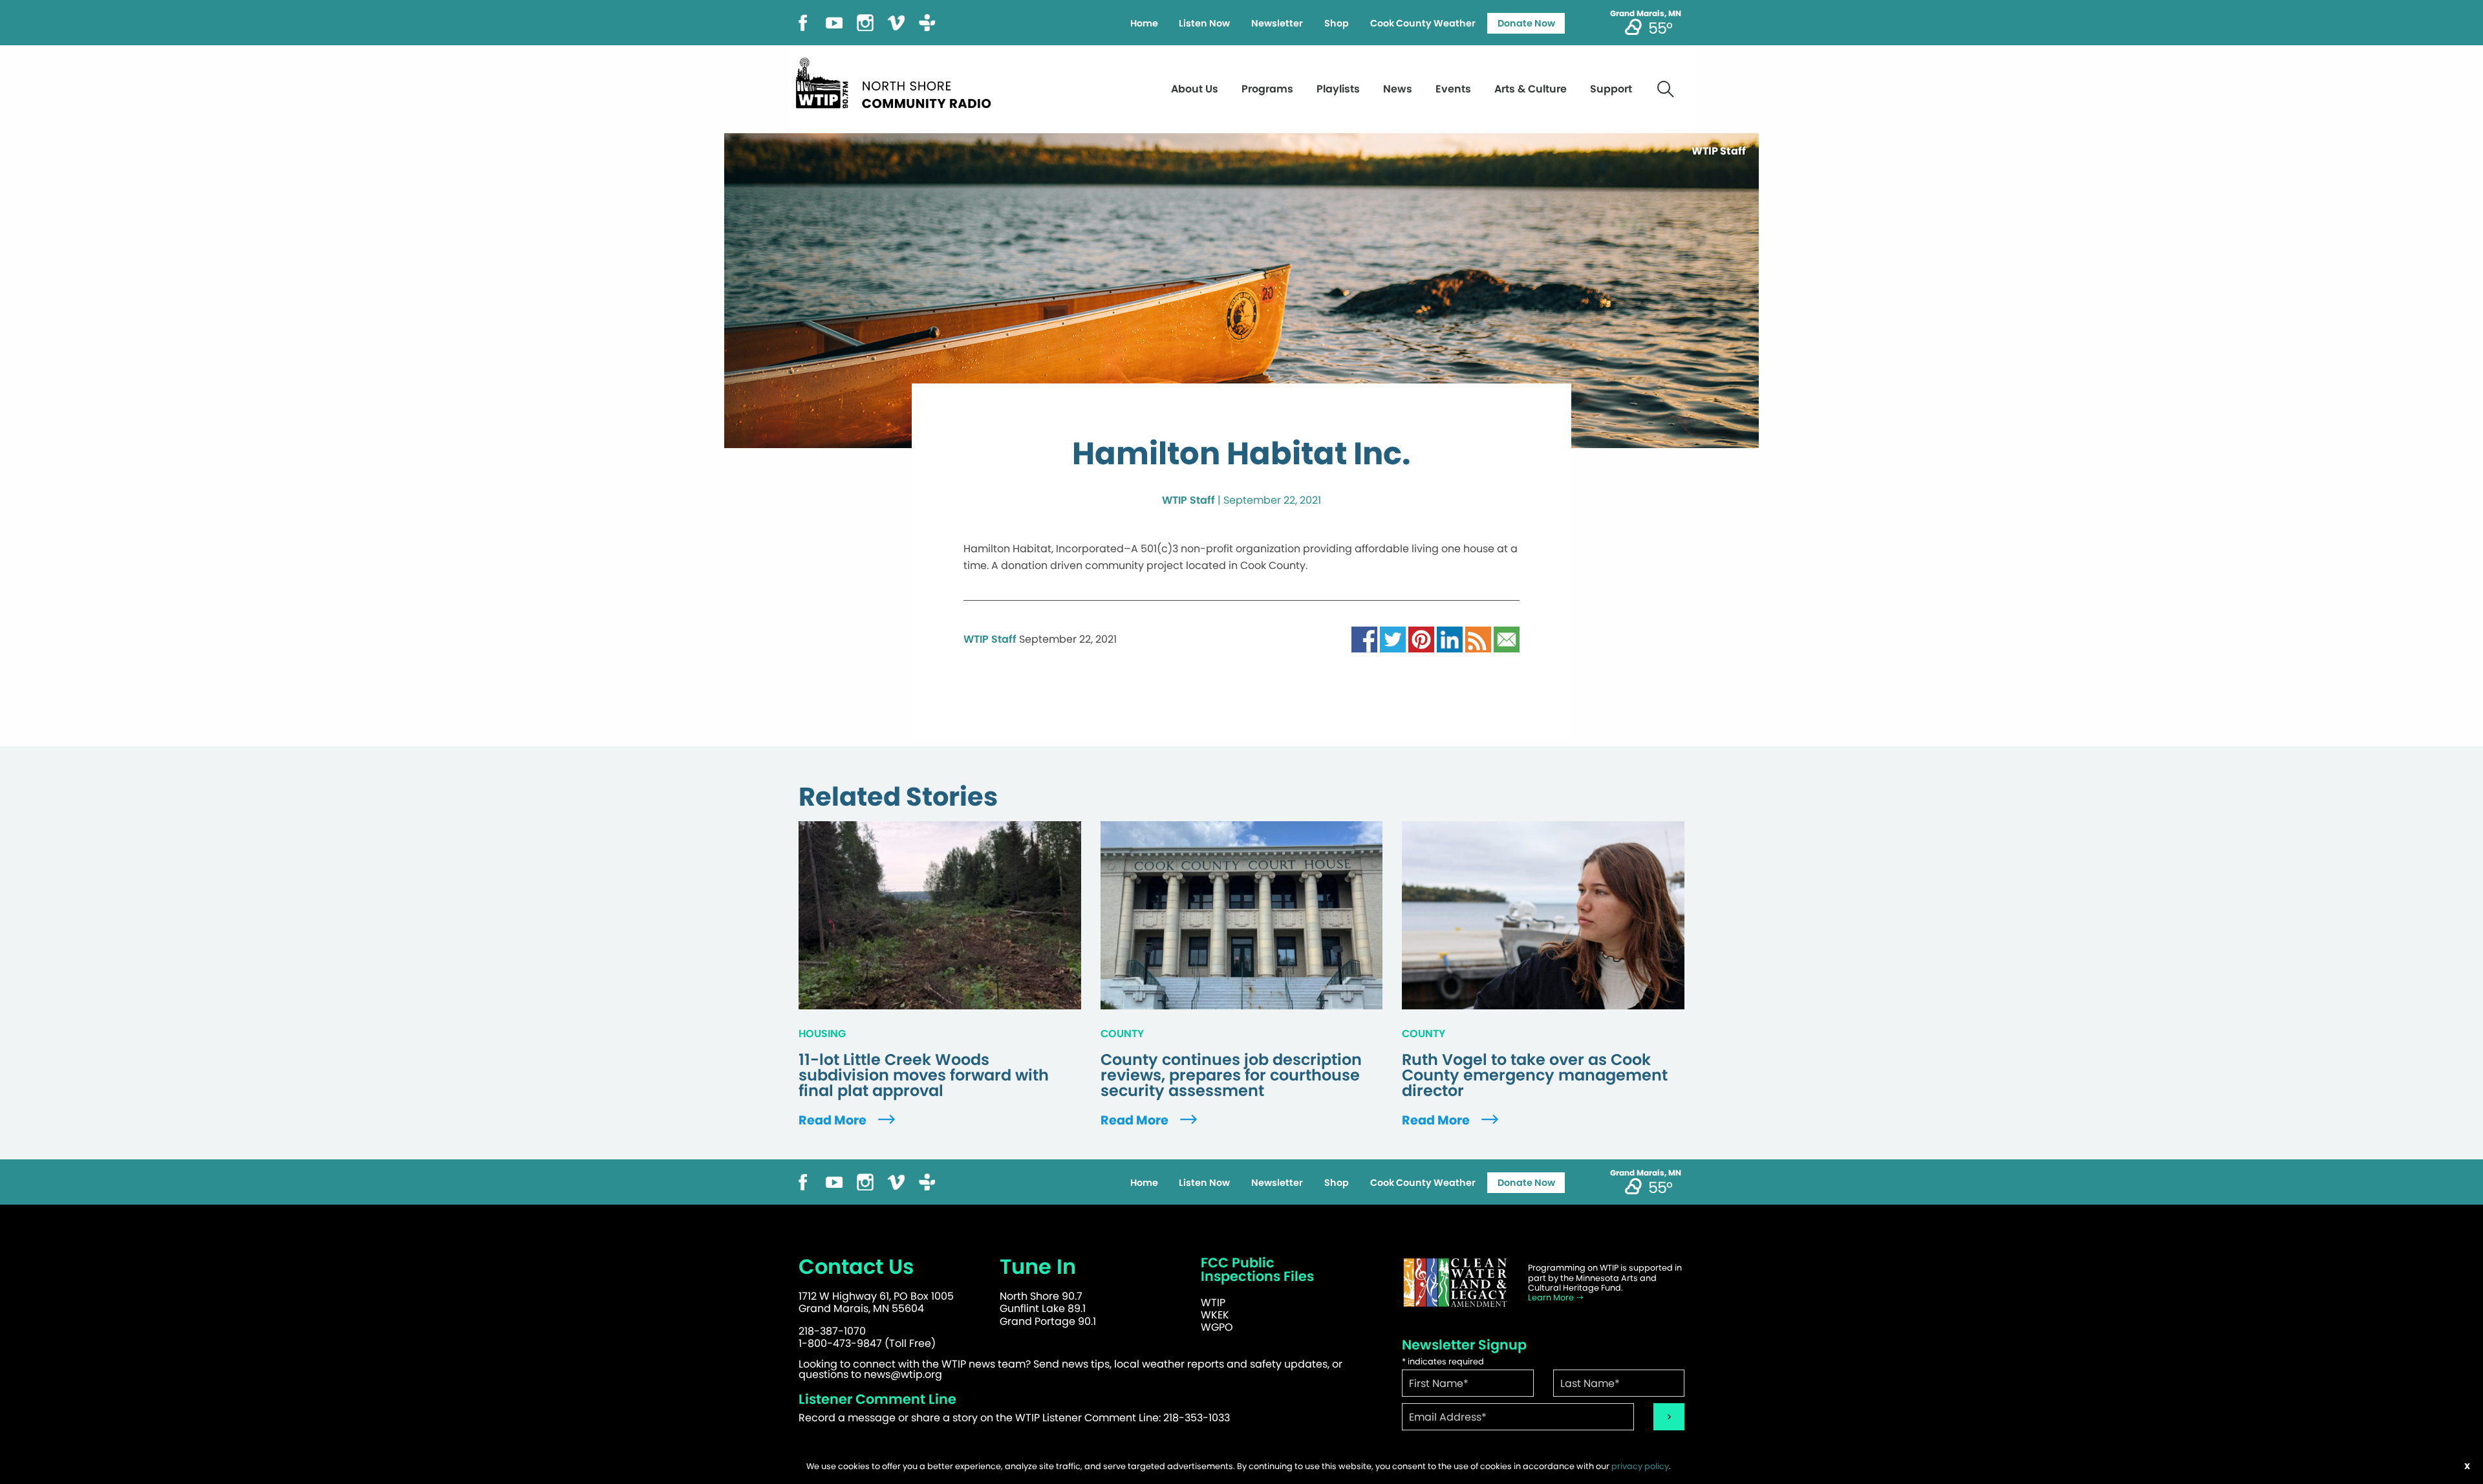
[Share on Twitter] (1393, 639)
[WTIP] (898, 81)
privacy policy (1640, 1466)
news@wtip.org (903, 1374)
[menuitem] (1144, 23)
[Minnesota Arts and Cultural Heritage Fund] (1455, 1283)
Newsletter (1277, 23)
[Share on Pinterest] (1421, 639)
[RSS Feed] (1478, 639)
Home (1144, 23)
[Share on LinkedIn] (1450, 639)
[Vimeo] (896, 22)
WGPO (1217, 1327)
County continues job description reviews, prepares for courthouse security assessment (1231, 1075)
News (1398, 89)
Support (1611, 89)
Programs (1267, 89)
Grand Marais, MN (1646, 14)
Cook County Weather (1423, 23)
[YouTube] (834, 22)
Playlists (1338, 89)
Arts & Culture (1531, 89)
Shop (1337, 23)
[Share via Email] (1507, 639)
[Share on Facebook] (1364, 639)
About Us (1195, 89)
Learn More (1552, 1297)
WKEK (1215, 1315)
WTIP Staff (1188, 500)
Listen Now (1204, 23)
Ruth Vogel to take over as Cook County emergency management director (1535, 1075)
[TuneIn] (927, 22)
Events (1453, 89)
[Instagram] (865, 22)
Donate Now (1526, 23)
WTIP (1213, 1303)
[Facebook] (803, 22)
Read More (834, 1120)
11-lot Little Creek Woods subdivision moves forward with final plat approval (924, 1075)
